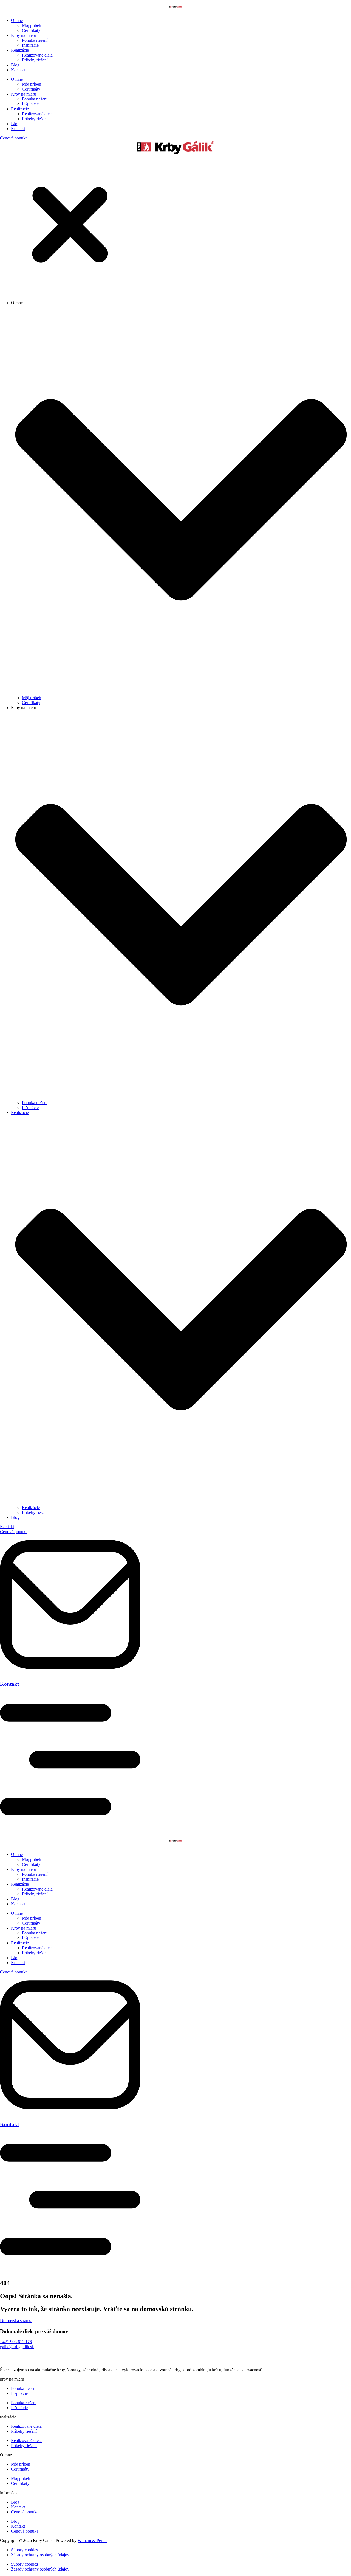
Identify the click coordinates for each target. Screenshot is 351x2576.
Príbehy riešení (35, 60)
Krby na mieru (24, 35)
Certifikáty (31, 30)
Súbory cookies (24, 2550)
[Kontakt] (70, 1673)
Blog (15, 65)
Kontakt (18, 70)
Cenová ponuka (25, 2512)
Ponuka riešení (35, 40)
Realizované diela (37, 55)
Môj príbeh (32, 25)
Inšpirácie (30, 45)
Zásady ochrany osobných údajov (40, 2555)
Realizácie (20, 50)
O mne (17, 20)
